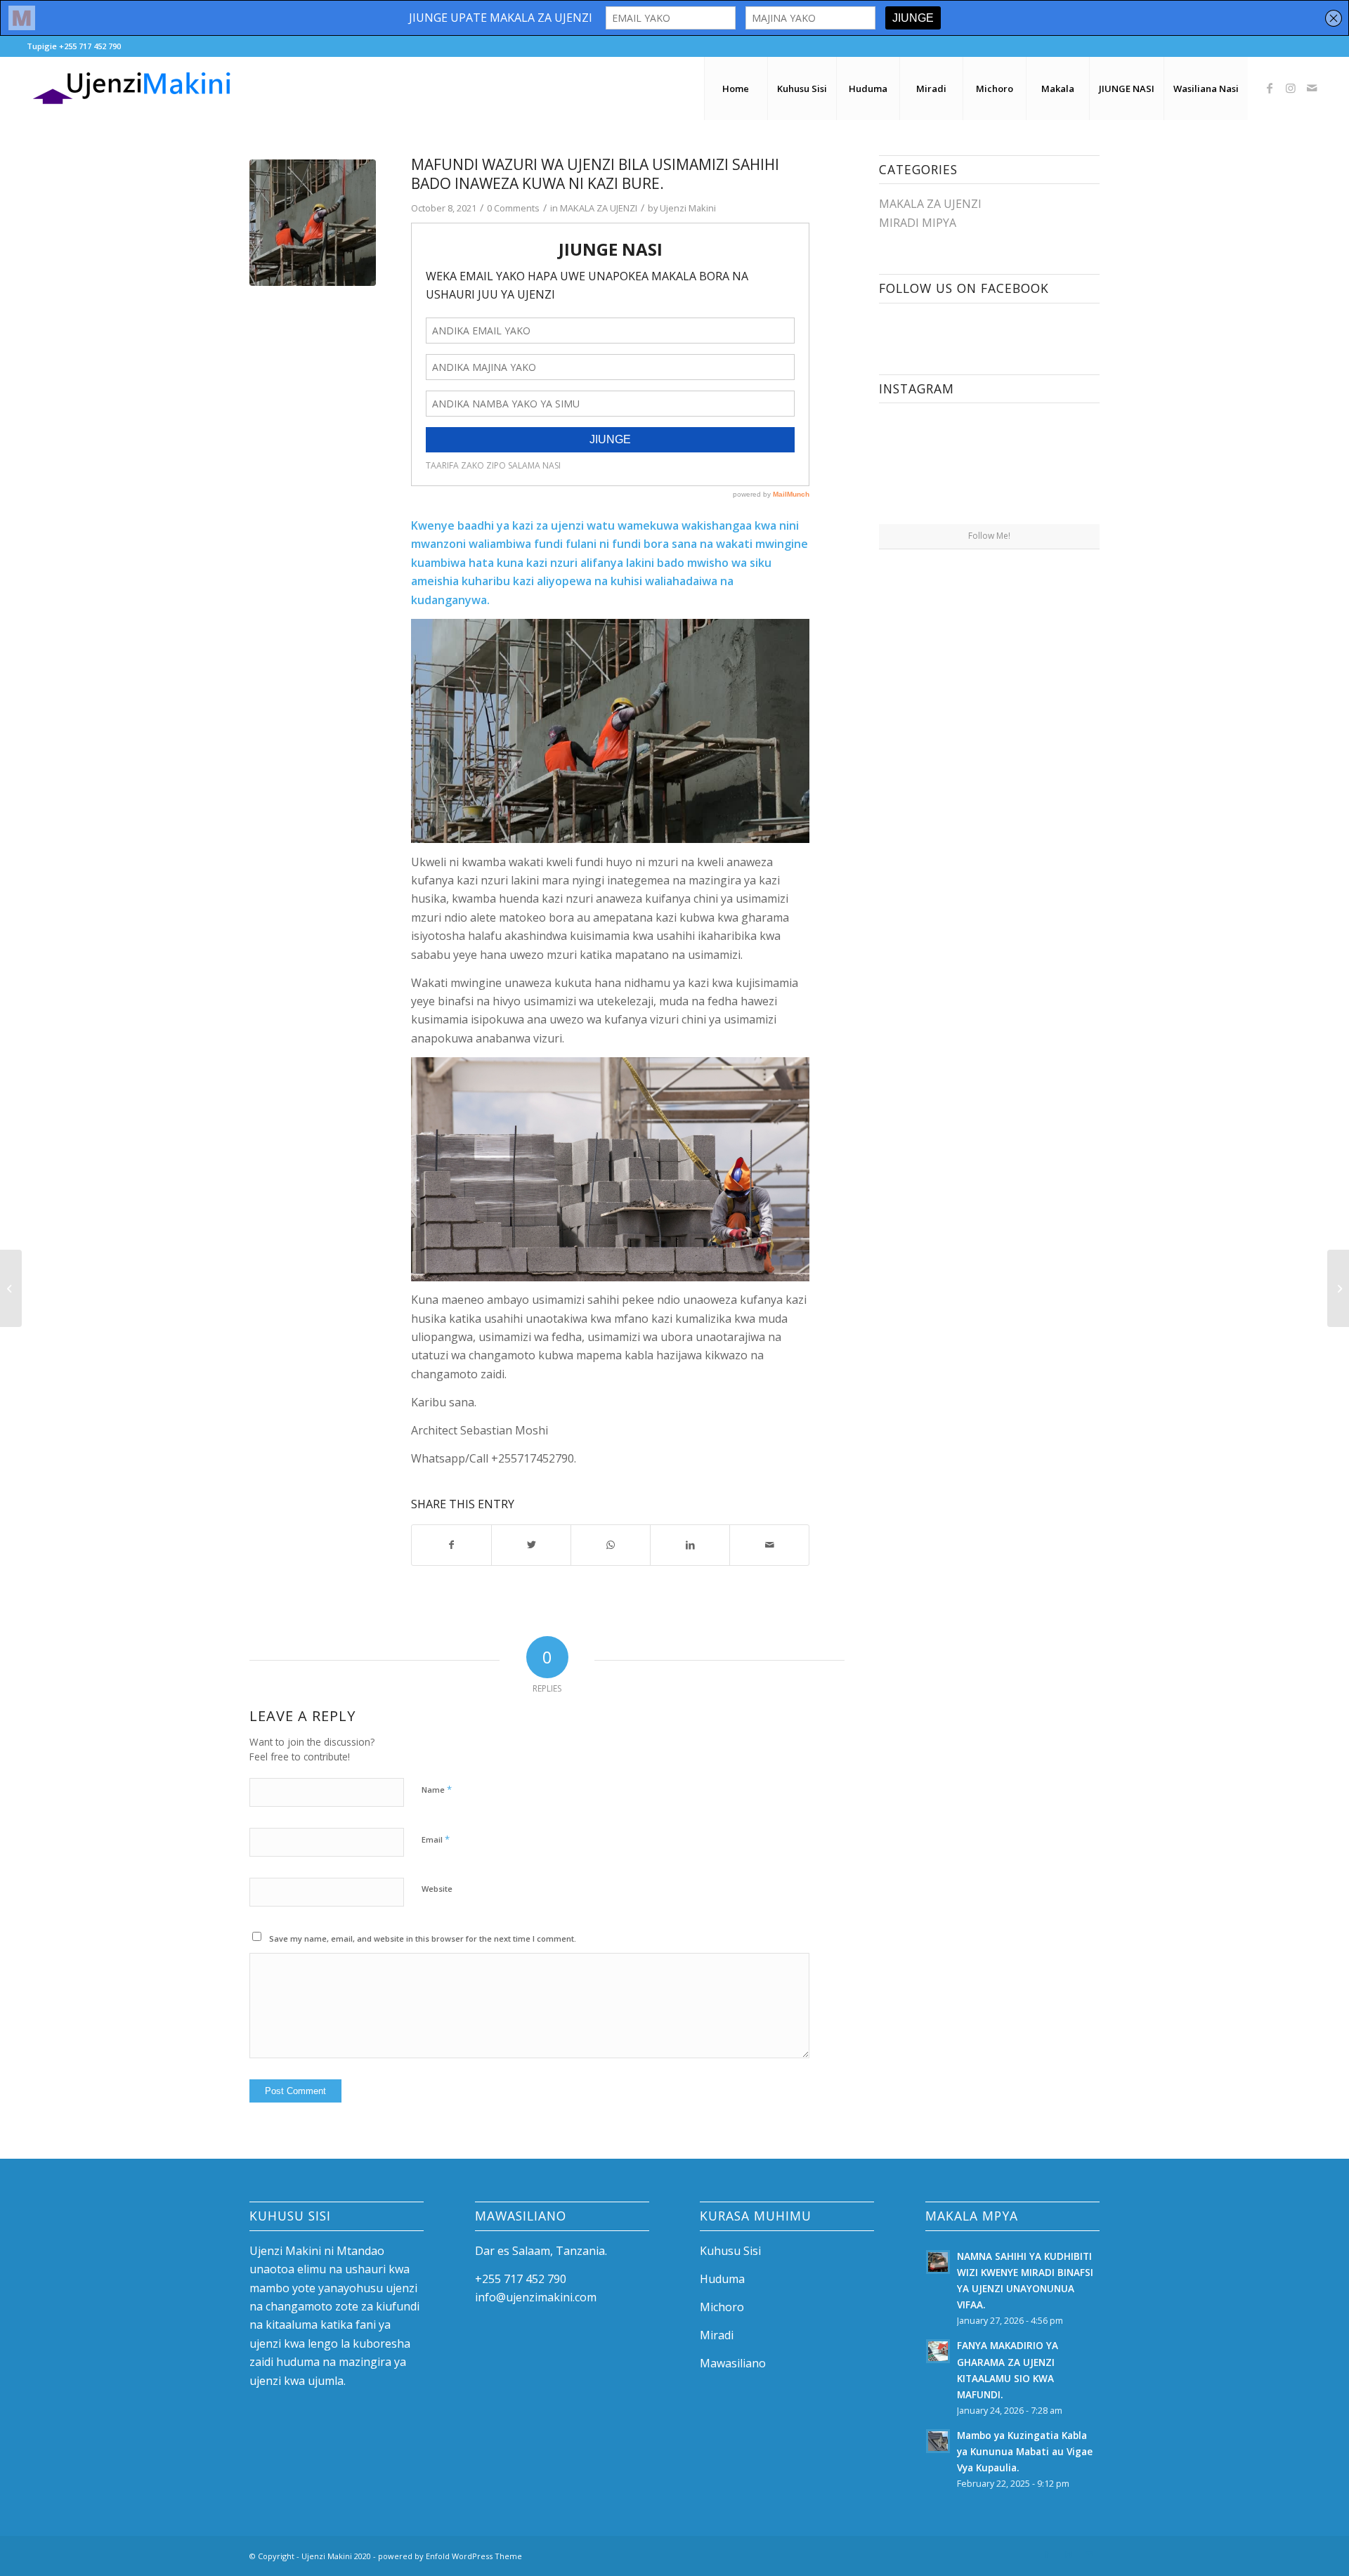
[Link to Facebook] (1270, 88)
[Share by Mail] (769, 1545)
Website (437, 1889)
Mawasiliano (733, 2363)
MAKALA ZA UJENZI (599, 208)
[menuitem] (736, 89)
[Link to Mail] (1312, 88)
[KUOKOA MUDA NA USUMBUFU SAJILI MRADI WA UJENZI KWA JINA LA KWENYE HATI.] (11, 1288)
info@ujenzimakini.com (536, 2297)
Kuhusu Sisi (730, 2251)
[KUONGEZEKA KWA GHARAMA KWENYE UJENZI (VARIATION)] (1338, 1288)
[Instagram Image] (933, 468)
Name (437, 1789)
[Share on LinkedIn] (690, 1545)
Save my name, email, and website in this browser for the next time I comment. (423, 1938)
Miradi (717, 2335)
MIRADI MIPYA (918, 223)
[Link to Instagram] (1291, 88)
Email (436, 1839)
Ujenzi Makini (688, 208)
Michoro (722, 2307)
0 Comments (513, 208)
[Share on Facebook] (451, 1545)
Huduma (722, 2279)
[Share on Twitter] (531, 1545)
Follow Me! (989, 536)
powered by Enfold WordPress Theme (450, 2556)
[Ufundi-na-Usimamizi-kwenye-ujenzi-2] (313, 223)
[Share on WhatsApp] (611, 1545)
